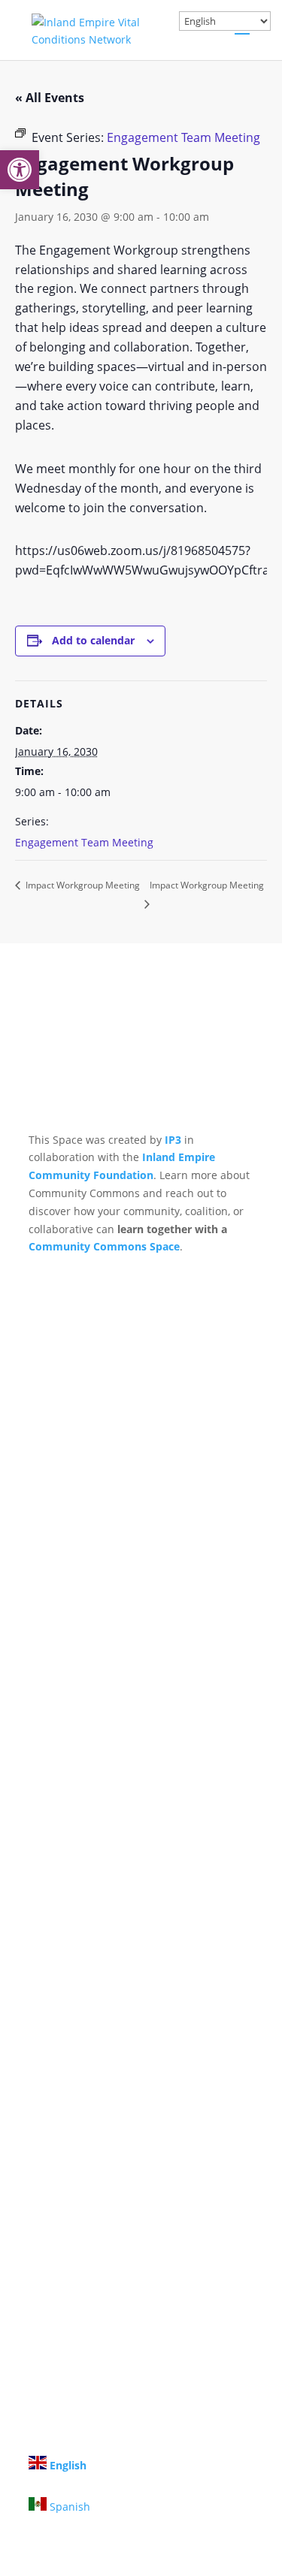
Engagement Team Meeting (84, 842)
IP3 (173, 1140)
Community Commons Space (104, 1246)
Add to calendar (93, 640)
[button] (20, 170)
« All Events (50, 98)
